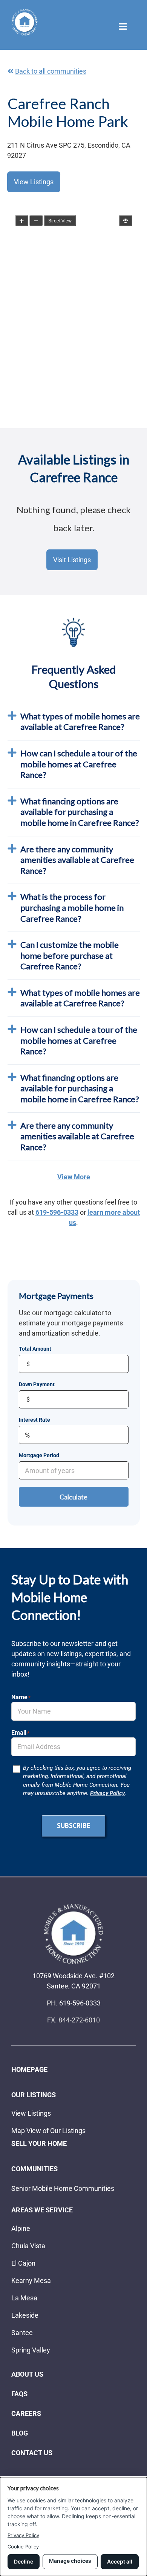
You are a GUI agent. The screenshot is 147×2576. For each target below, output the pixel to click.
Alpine (21, 2228)
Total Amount (35, 1349)
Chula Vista (28, 2246)
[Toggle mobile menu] (123, 26)
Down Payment (37, 1384)
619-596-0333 (57, 1212)
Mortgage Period (39, 1455)
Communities (34, 2169)
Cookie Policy (23, 2547)
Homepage (29, 2069)
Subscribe (73, 1826)
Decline (24, 2561)
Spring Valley (31, 2350)
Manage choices (70, 2561)
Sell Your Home (39, 2143)
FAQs (19, 2394)
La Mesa (24, 2298)
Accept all (120, 2561)
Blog (20, 2433)
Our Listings (34, 2095)
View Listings (34, 182)
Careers (26, 2413)
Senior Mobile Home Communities (63, 2188)
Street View (60, 221)
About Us (27, 2374)
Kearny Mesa (31, 2281)
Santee (22, 2333)
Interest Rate (34, 1420)
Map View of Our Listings (48, 2131)
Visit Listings (72, 560)
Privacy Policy (107, 1793)
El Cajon (23, 2263)
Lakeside (25, 2315)
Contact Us (32, 2453)
